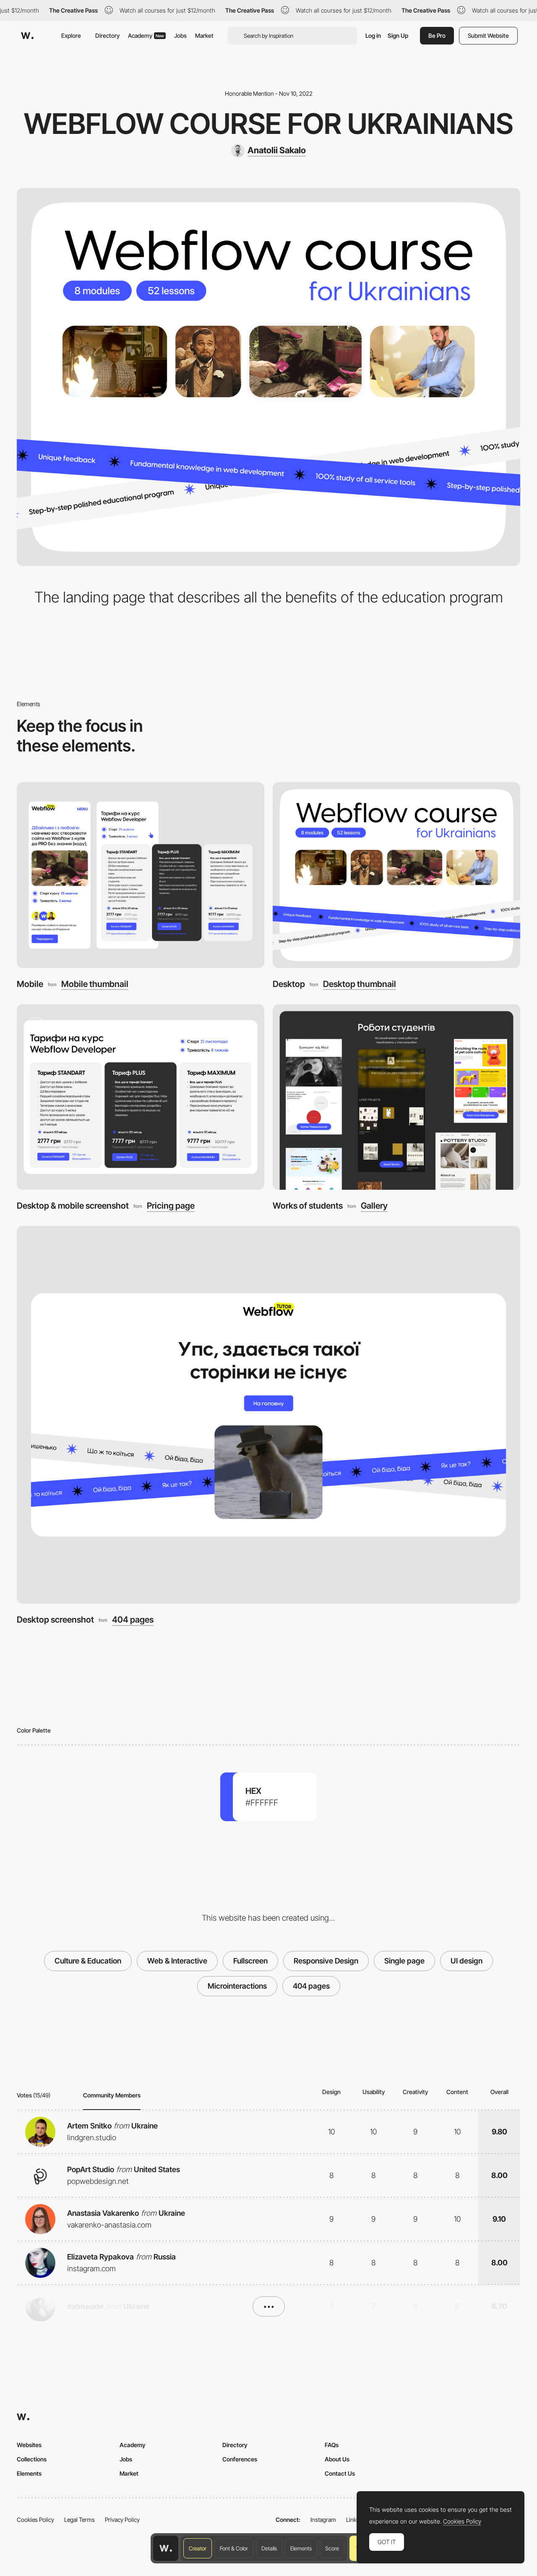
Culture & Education (88, 1961)
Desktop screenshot (55, 1619)
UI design (467, 1961)
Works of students (308, 1206)
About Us (337, 2459)
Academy (146, 35)
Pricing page (171, 1206)
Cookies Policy (35, 2520)
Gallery (374, 1206)
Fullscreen (250, 1961)
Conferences (240, 2459)
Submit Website (488, 35)
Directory (107, 35)
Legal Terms (80, 2520)
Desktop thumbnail (360, 984)
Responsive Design (326, 1961)
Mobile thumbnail (95, 984)
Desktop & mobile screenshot (73, 1206)
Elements (301, 2548)
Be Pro (437, 35)
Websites (29, 2445)
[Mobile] (141, 875)
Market (204, 35)
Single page (404, 1961)
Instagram (323, 2520)
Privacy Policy (122, 2520)
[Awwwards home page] (166, 2548)
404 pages (133, 1620)
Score (332, 2548)
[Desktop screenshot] (268, 1415)
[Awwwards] (27, 36)
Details (269, 2548)
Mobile (30, 984)
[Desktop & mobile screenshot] (141, 1097)
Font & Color (234, 2548)
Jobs (180, 35)
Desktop (289, 984)
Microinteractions (237, 1986)
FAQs (332, 2445)
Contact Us (340, 2473)
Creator (198, 2548)
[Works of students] (396, 1097)
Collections (32, 2459)
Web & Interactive (177, 1961)
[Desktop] (396, 875)
